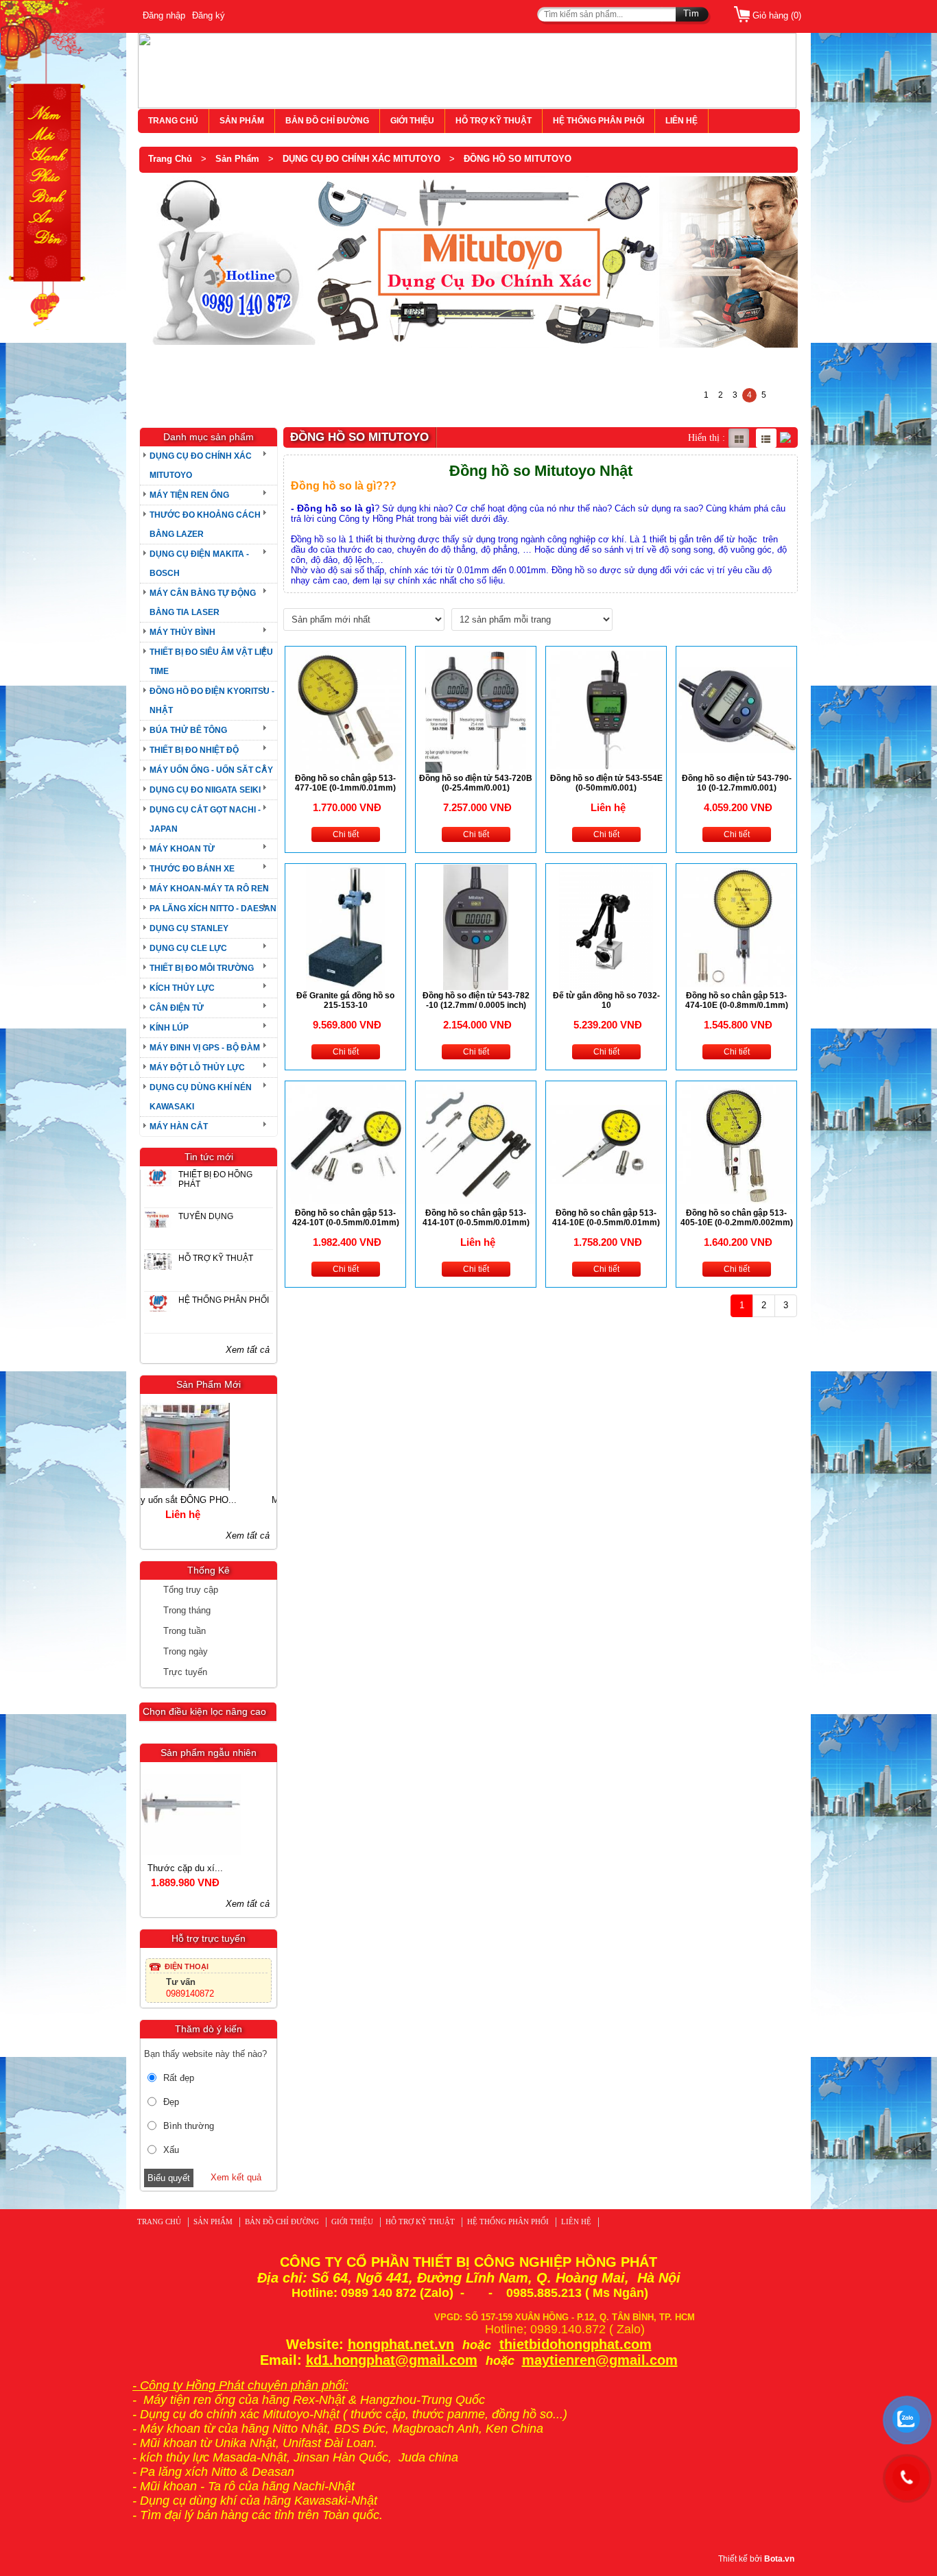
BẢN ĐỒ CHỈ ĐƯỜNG (327, 121)
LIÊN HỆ (681, 121)
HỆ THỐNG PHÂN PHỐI (598, 121)
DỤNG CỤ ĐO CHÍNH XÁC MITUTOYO (361, 159)
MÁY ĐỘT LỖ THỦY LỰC (197, 1068)
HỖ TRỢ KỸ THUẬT (494, 121)
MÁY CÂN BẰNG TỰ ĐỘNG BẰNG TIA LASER (203, 603)
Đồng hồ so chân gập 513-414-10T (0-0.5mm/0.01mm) (476, 1218)
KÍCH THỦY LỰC (182, 988)
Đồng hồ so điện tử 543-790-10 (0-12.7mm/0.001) (737, 783)
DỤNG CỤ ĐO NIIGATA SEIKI (205, 790)
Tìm (691, 13)
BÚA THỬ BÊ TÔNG (188, 730)
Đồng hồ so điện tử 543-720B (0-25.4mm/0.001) (476, 783)
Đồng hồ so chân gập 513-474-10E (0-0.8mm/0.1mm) (737, 1000)
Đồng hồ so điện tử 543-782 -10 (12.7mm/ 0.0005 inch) (476, 1000)
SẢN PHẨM (242, 121)
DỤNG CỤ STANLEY (189, 928)
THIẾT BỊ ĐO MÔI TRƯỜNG (202, 968)
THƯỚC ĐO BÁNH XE (192, 869)
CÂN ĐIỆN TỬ (177, 1008)
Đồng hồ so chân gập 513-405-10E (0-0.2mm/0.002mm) (737, 1218)
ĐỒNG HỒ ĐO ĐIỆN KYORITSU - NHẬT (212, 701)
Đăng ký (209, 15)
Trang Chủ (170, 159)
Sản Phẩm (237, 159)
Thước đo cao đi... (206, 1868)
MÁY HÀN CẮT (179, 1127)
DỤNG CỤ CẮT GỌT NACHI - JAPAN (205, 819)
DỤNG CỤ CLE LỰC (188, 948)
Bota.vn (779, 2559)
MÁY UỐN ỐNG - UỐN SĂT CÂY (211, 770)
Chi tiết (346, 834)
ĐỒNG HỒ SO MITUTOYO (518, 159)
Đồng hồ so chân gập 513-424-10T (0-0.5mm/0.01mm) (346, 1218)
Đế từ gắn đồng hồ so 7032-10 (606, 1000)
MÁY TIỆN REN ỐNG (189, 495)
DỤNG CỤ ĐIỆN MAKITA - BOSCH (199, 564)
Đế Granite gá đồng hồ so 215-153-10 (345, 1000)
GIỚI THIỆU (412, 121)
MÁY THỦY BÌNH (182, 632)
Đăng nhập (164, 15)
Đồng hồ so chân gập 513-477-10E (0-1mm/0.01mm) (345, 783)
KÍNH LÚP (169, 1028)
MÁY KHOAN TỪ (182, 849)
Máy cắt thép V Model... (205, 1500)
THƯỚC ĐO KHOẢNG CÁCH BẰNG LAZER (205, 525)
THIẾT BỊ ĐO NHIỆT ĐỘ (194, 750)
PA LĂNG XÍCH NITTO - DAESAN (213, 908)
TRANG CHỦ (173, 121)
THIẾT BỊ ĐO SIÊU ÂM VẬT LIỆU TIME (211, 662)
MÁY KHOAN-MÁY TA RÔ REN (209, 889)
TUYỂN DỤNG (206, 1216)
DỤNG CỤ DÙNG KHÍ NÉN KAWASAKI (201, 1097)
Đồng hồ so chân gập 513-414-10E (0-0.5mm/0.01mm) (606, 1218)
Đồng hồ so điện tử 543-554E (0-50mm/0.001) (606, 783)
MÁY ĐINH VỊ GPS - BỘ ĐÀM (205, 1048)
